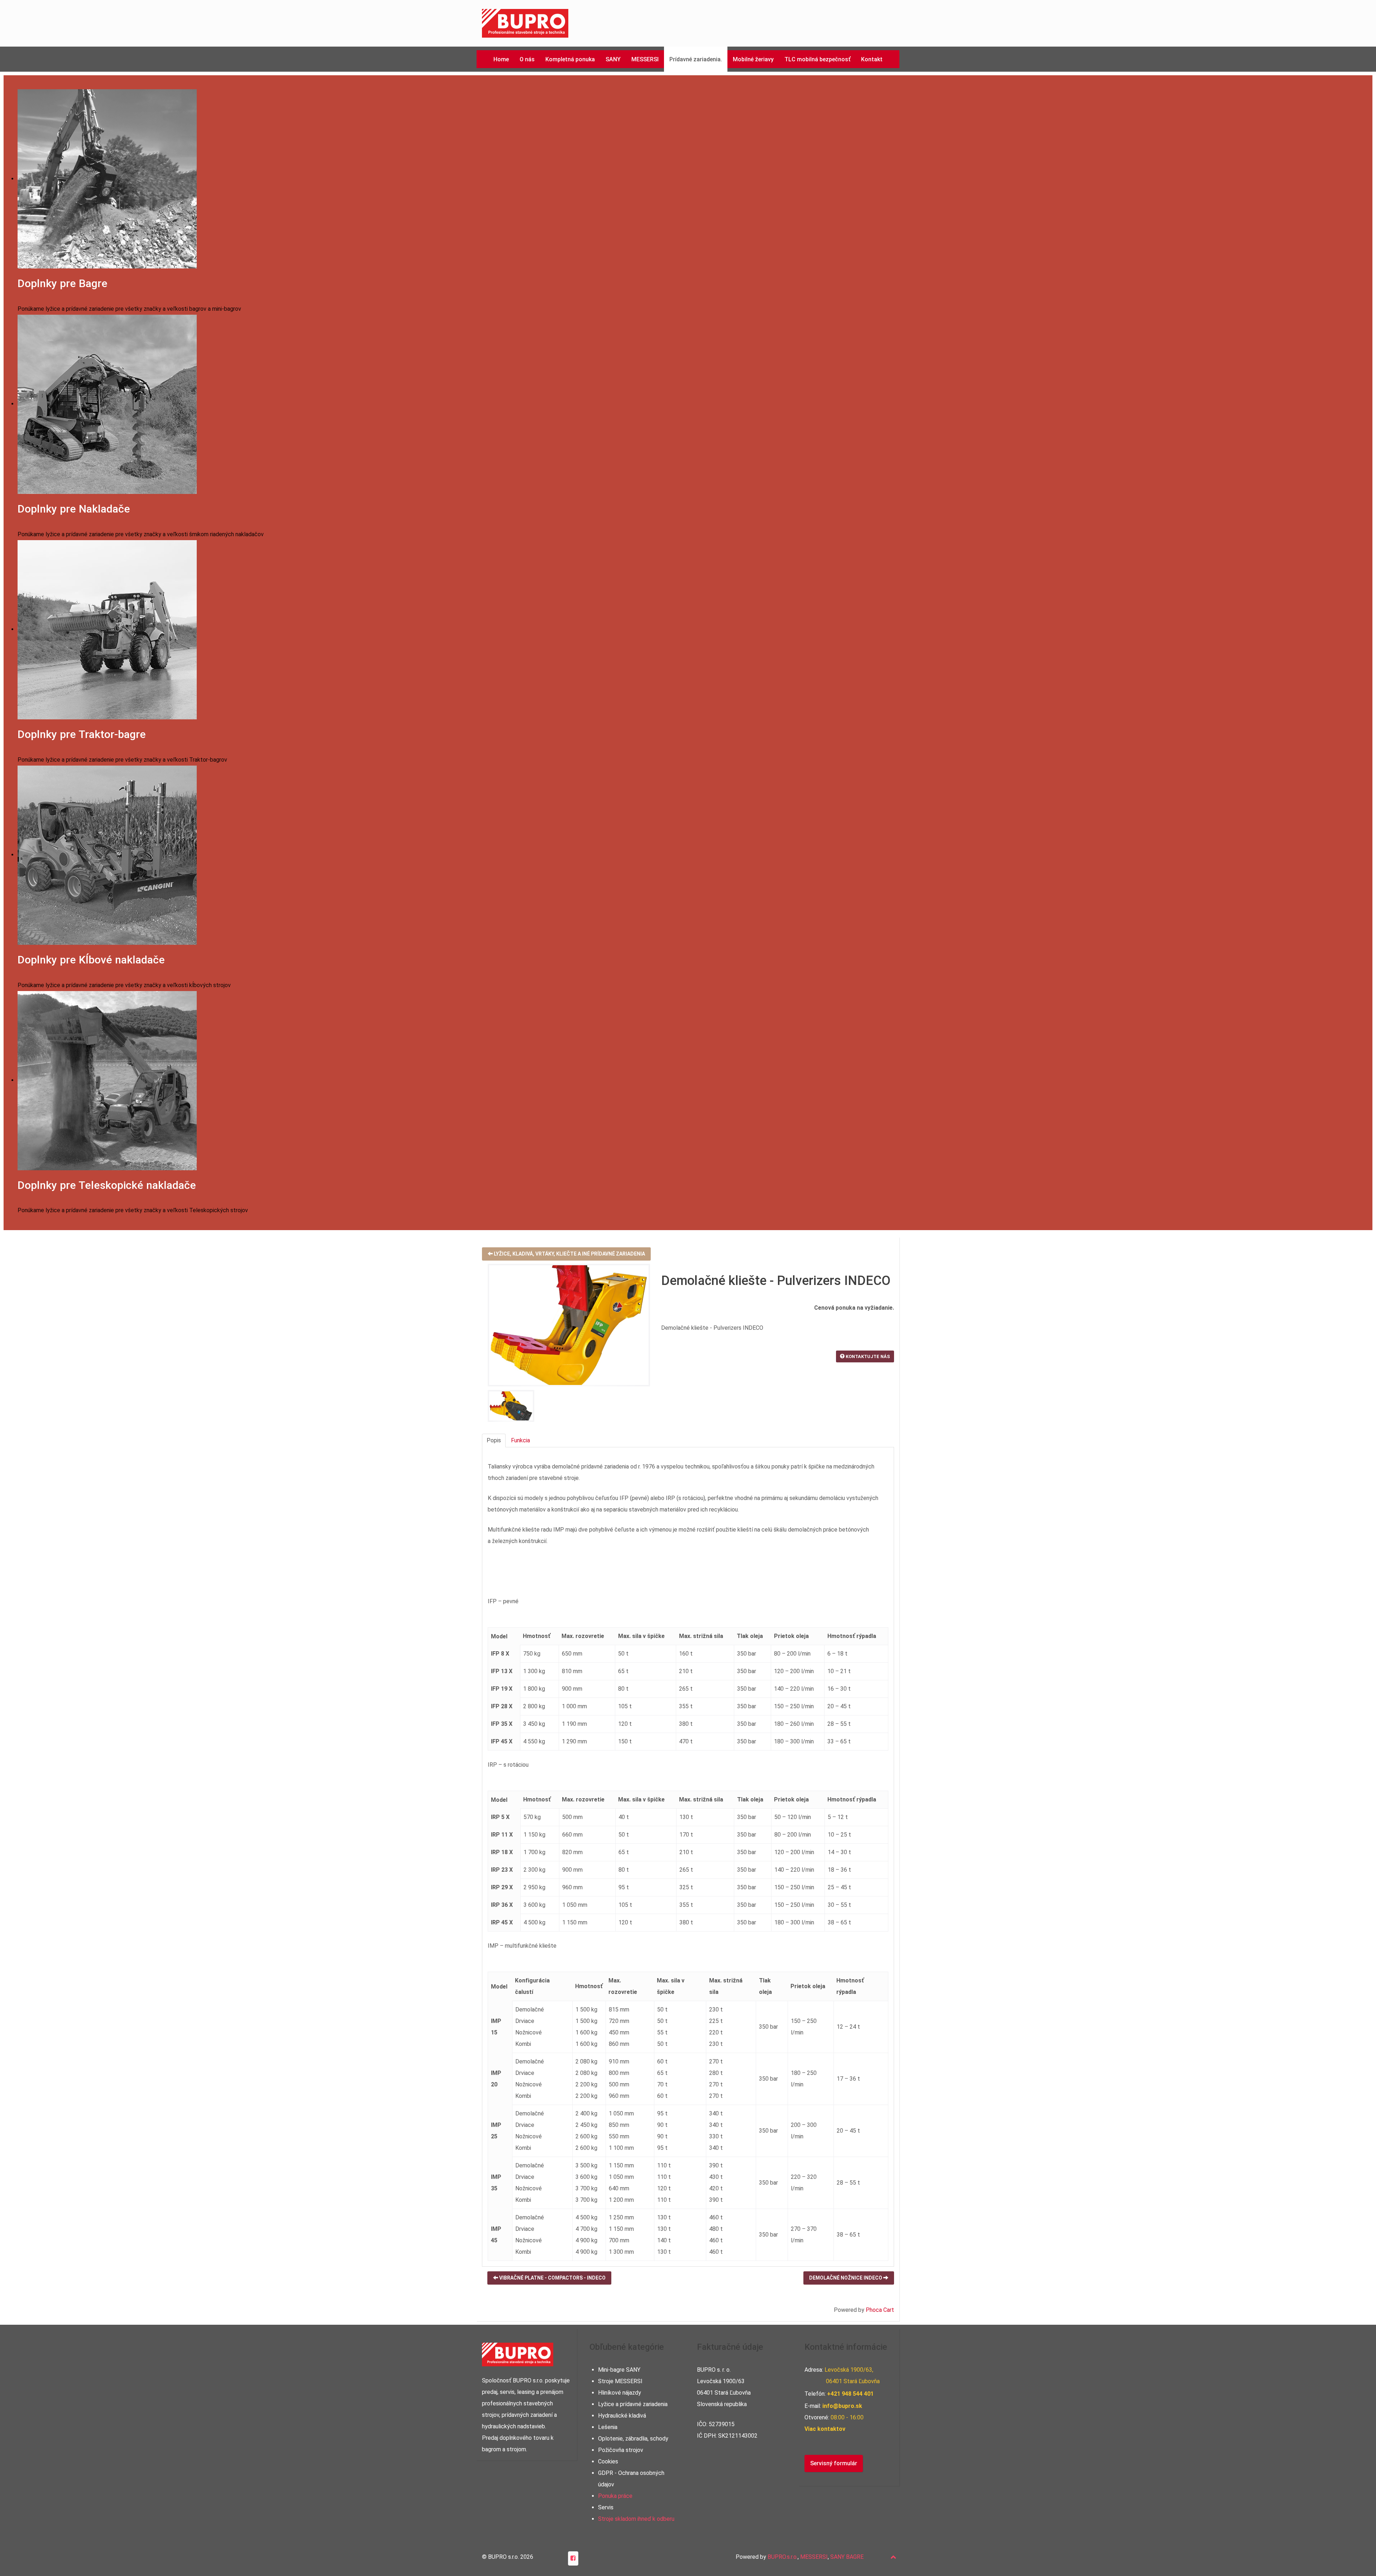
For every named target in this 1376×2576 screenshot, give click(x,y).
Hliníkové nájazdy (620, 2393)
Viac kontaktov (825, 2429)
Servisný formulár (834, 2463)
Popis (494, 1440)
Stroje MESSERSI (620, 2381)
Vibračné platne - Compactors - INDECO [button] (552, 2278)
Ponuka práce (615, 2496)
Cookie (607, 2461)
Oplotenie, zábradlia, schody (633, 2439)
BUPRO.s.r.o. (783, 2557)
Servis (606, 2507)
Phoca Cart (880, 2310)
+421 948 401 (850, 2394)
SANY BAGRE (847, 2557)
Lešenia (608, 2427)
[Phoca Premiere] (525, 23)
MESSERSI (814, 2557)
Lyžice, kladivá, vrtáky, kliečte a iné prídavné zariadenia (569, 1254)
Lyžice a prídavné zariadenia (633, 2404)
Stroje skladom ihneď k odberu (636, 2519)
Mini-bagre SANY (619, 2370)
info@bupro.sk (842, 2406)
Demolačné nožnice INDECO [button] (846, 2278)
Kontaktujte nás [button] (867, 1356)
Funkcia (520, 1440)
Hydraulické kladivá (622, 2416)
